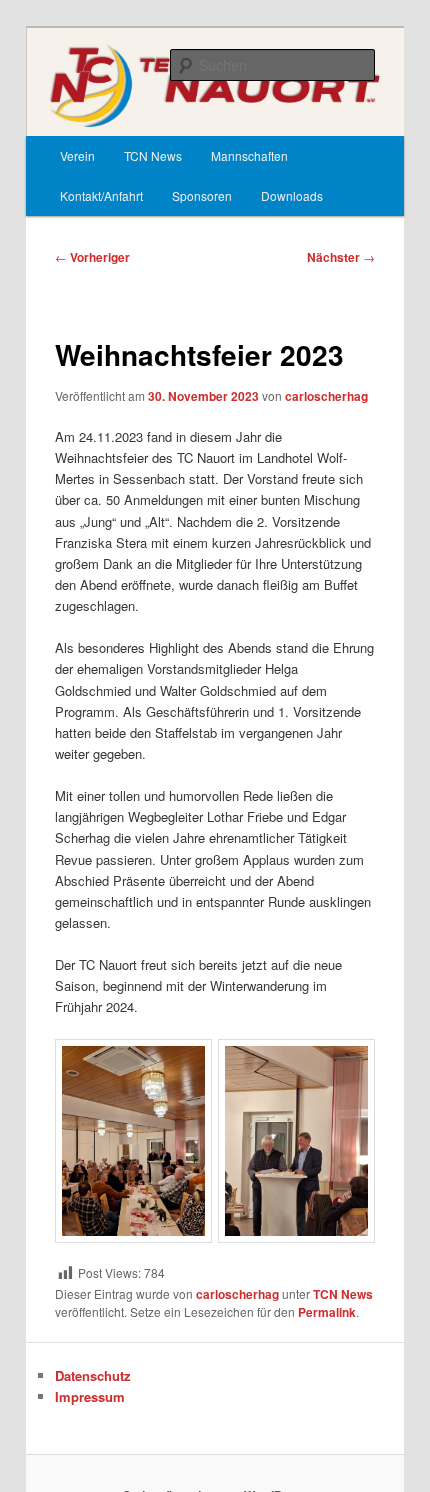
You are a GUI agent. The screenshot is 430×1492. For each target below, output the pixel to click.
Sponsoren (202, 195)
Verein (77, 155)
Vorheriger (92, 257)
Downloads (292, 195)
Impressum (90, 1396)
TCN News (153, 155)
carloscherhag (326, 396)
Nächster (341, 257)
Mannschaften (249, 155)
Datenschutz (93, 1375)
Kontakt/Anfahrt (101, 195)
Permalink (327, 1312)
